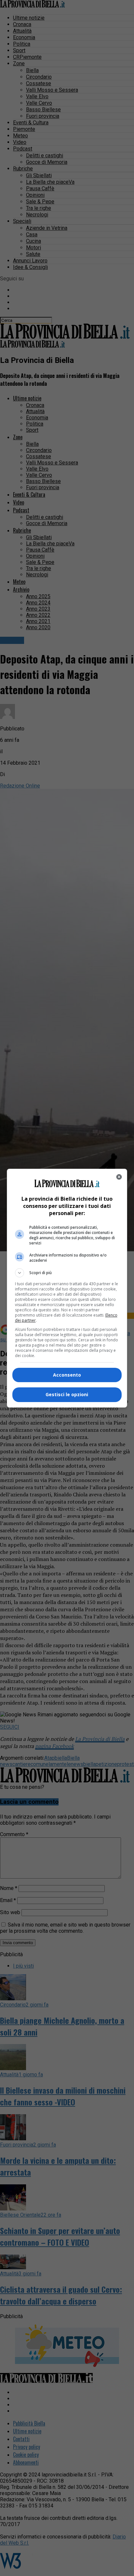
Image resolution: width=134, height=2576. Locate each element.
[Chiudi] (119, 1177)
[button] (67, 1273)
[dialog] (67, 1288)
